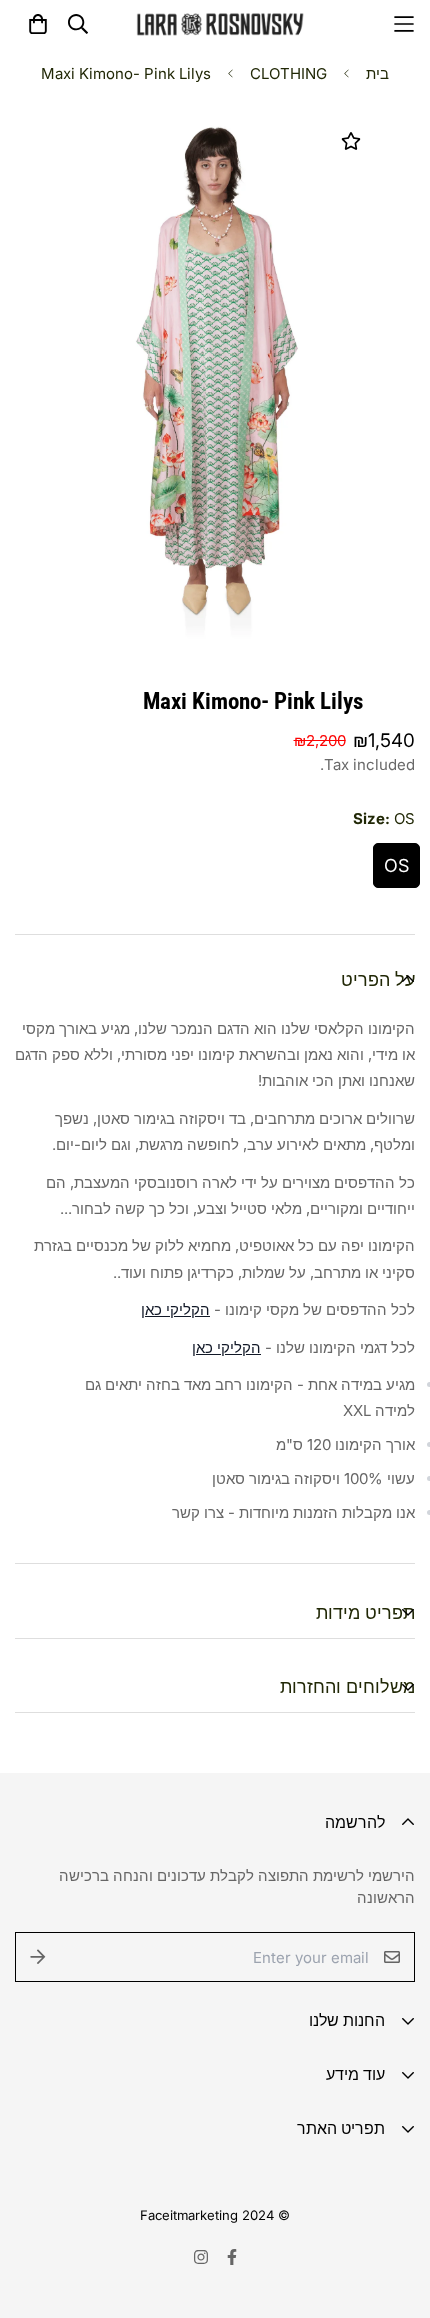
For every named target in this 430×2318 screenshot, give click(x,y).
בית (377, 73)
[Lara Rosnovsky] (220, 24)
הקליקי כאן (175, 1309)
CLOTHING (288, 73)
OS (396, 865)
